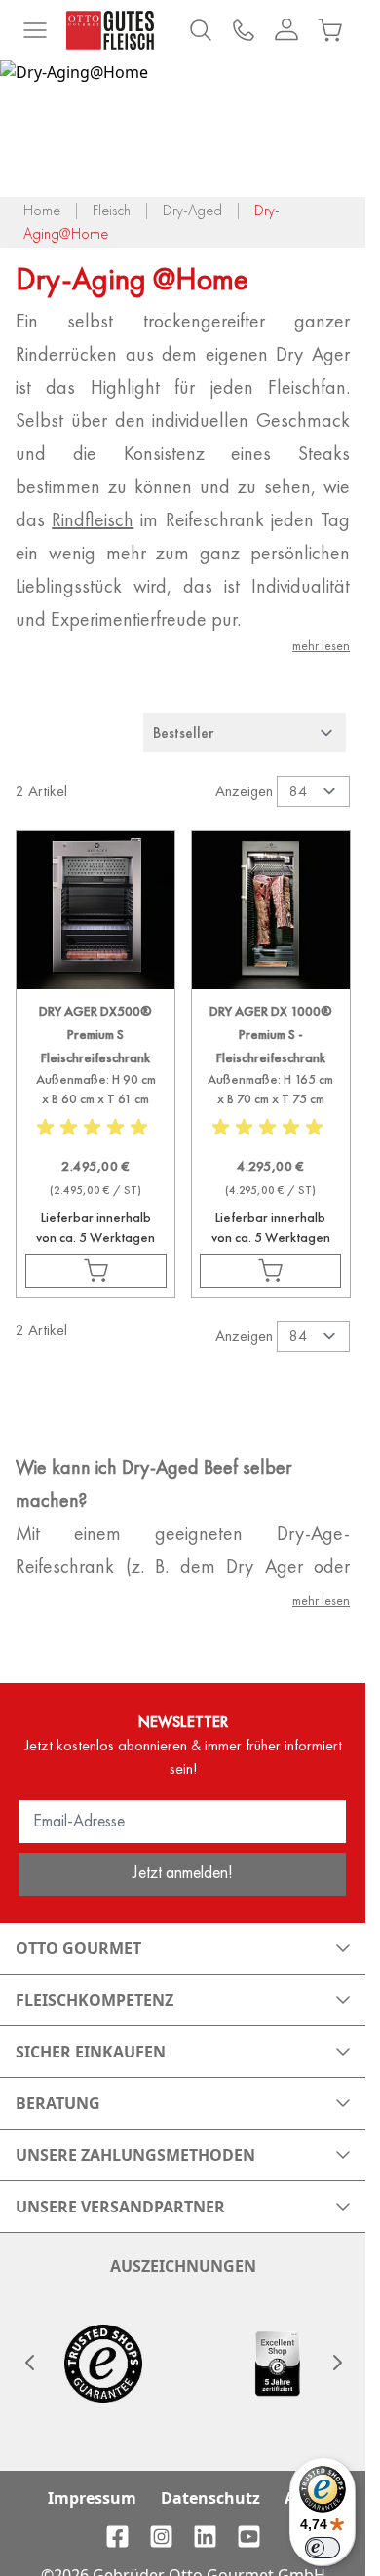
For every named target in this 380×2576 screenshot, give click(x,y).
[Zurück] (29, 2363)
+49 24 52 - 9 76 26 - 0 (244, 30)
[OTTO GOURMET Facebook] (117, 2537)
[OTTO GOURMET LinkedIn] (205, 2537)
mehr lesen (321, 645)
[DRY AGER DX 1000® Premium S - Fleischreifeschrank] (271, 1122)
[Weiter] (336, 2363)
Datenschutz (210, 2498)
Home (42, 210)
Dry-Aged (192, 210)
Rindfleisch (93, 519)
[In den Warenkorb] (96, 1271)
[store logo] (110, 30)
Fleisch (112, 210)
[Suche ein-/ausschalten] (201, 30)
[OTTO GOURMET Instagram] (161, 2537)
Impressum (92, 2498)
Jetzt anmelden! (183, 1872)
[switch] (323, 2548)
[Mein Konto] (286, 30)
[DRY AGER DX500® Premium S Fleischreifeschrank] (95, 1122)
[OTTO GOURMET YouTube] (249, 2537)
